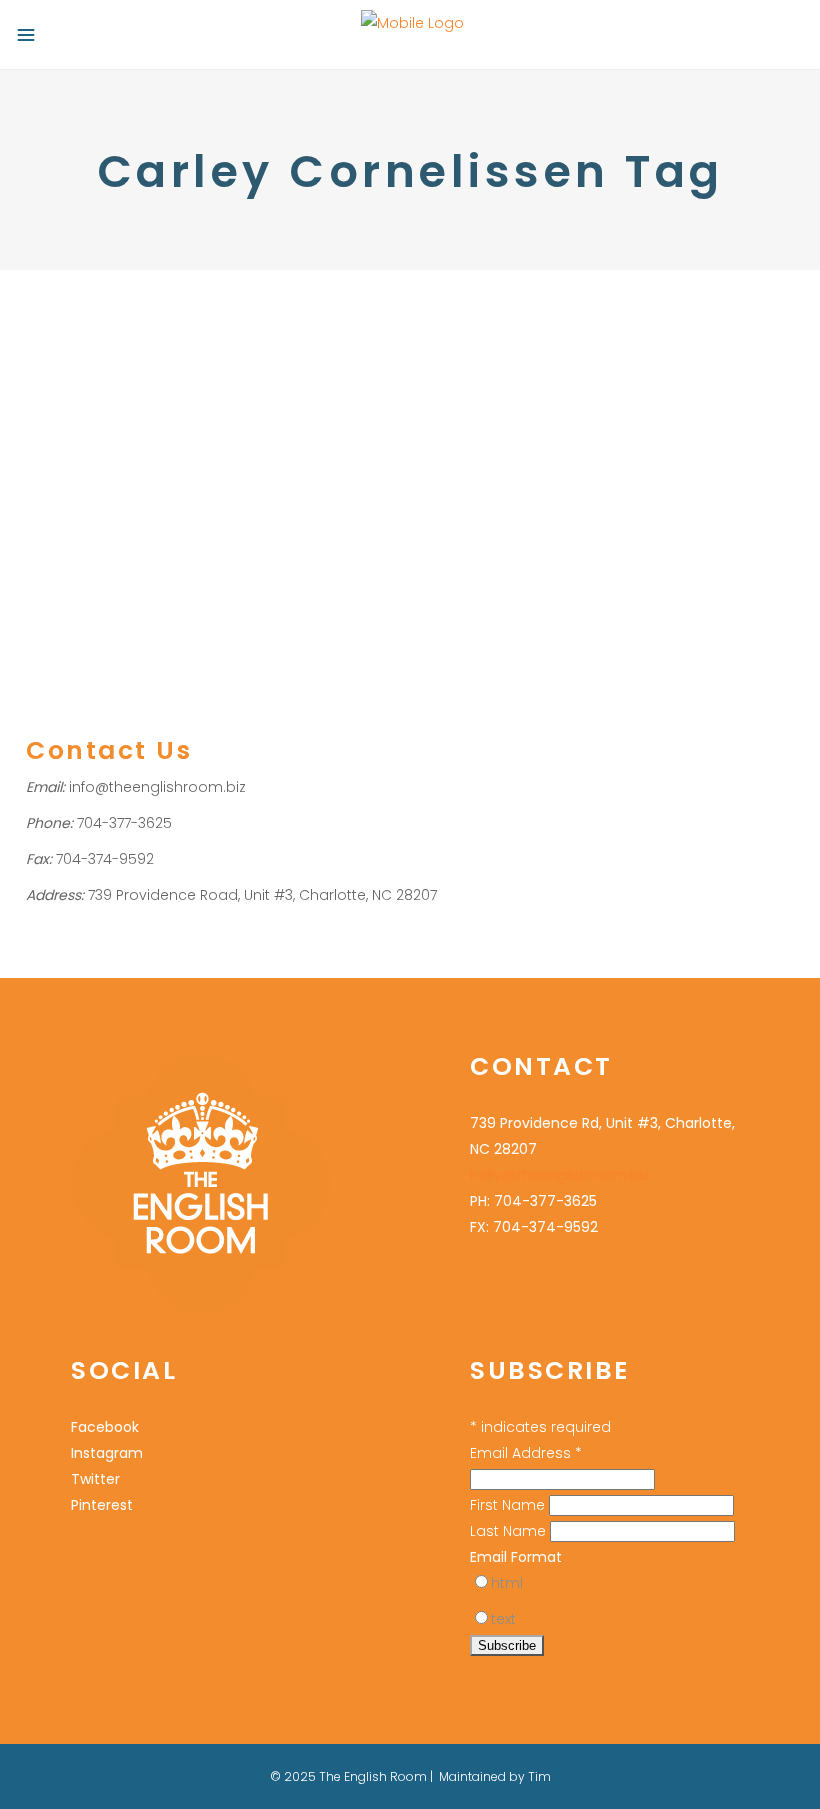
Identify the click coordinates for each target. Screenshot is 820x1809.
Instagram (107, 1453)
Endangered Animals (262, 482)
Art (34, 430)
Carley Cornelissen (125, 482)
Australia (257, 456)
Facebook (105, 1427)
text (503, 1619)
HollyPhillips (157, 430)
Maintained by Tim (495, 1776)
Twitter (95, 1479)
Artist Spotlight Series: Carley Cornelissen (175, 378)
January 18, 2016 (73, 322)
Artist (64, 430)
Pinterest (102, 1505)
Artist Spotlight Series (154, 456)
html (507, 1583)
